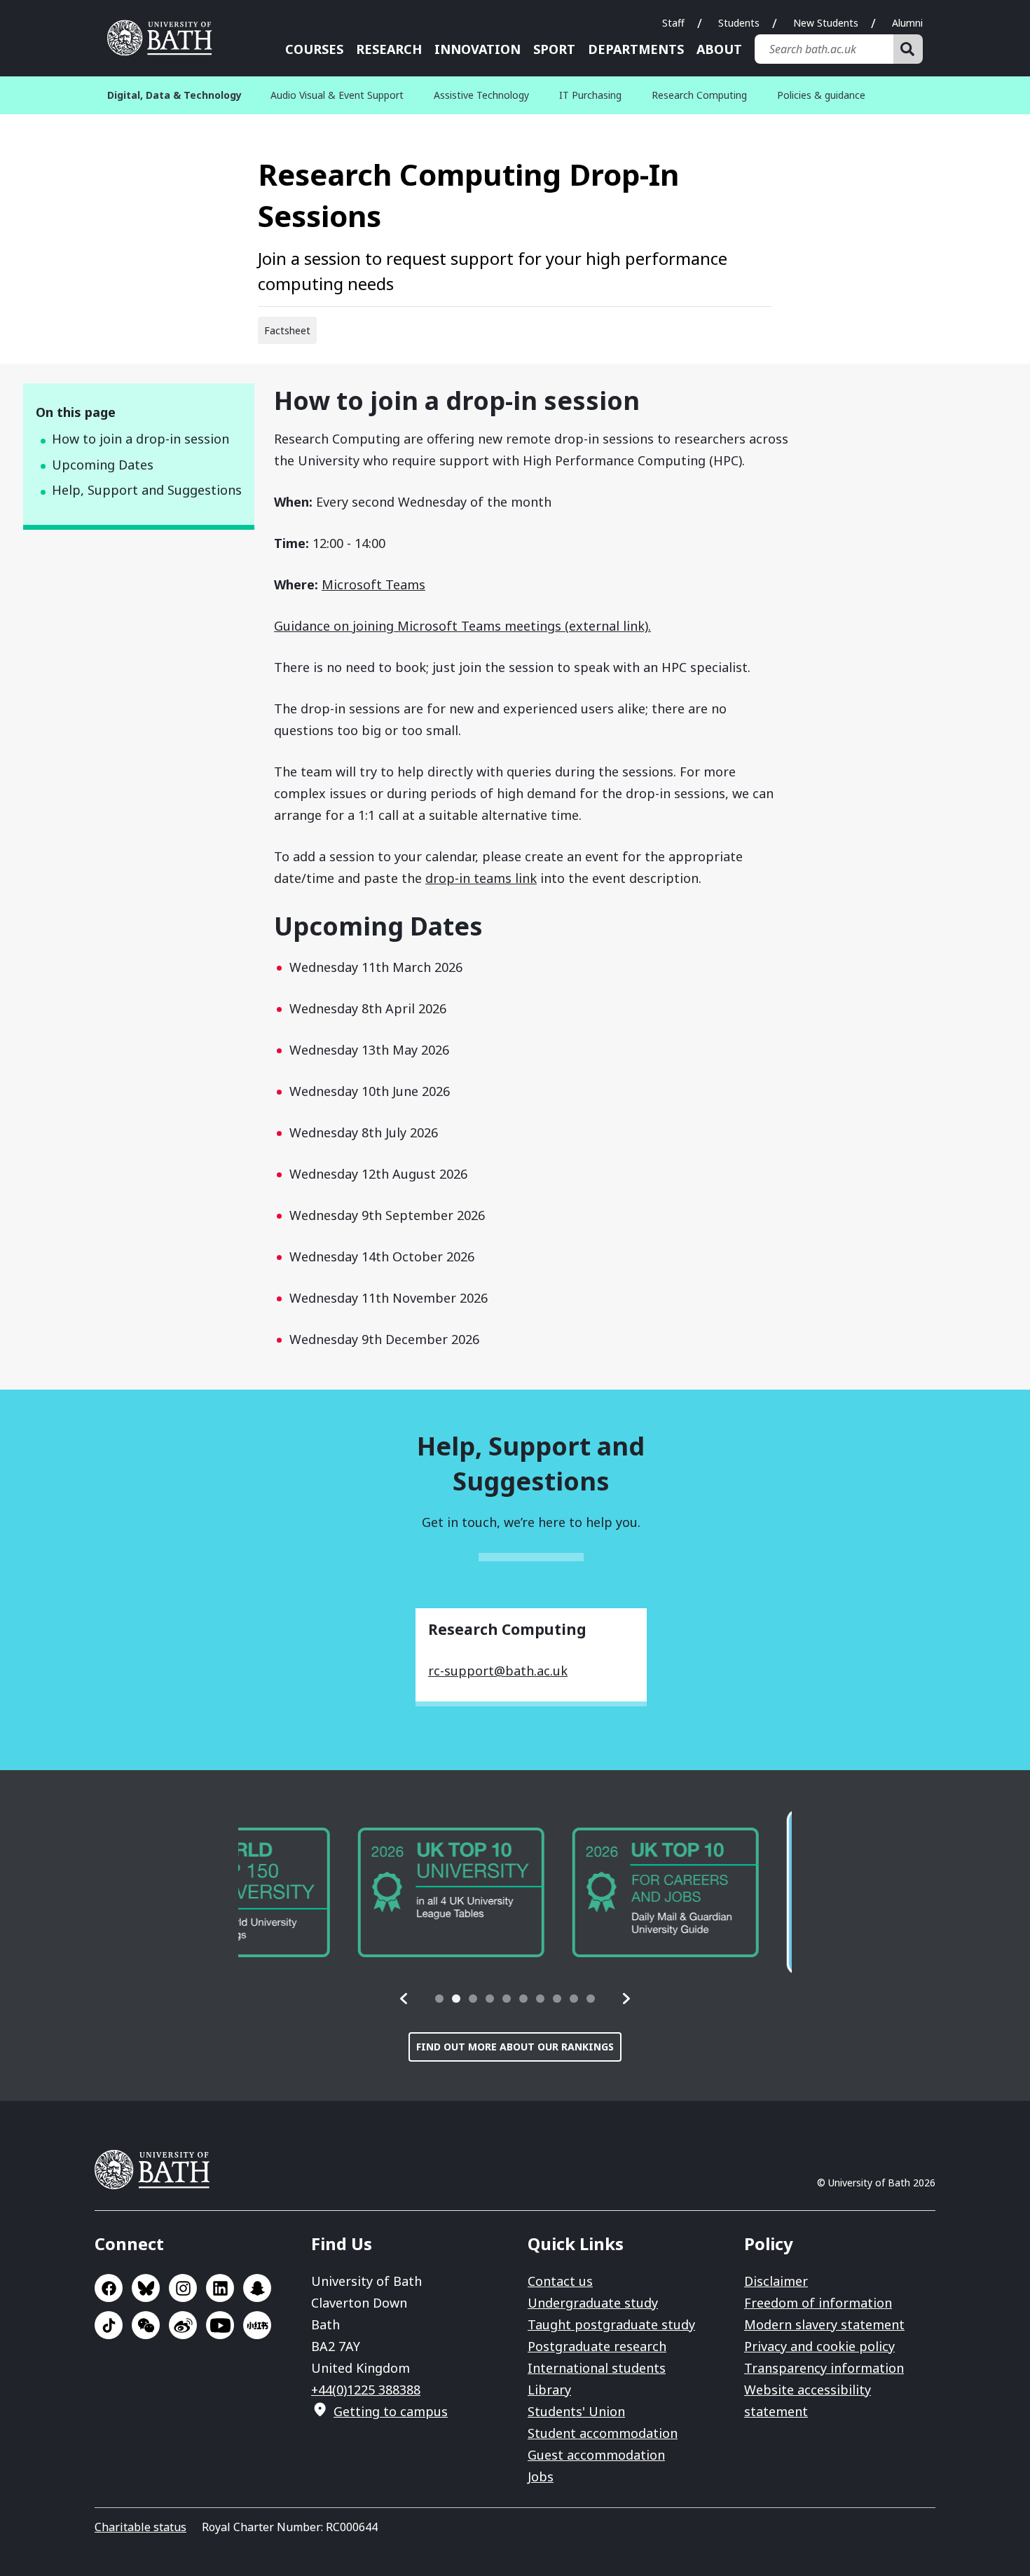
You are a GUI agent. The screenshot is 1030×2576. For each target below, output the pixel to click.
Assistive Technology (481, 95)
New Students (826, 23)
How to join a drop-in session (140, 439)
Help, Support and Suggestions (147, 490)
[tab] (439, 1999)
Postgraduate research (597, 2346)
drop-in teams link (481, 878)
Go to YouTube (220, 2325)
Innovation (478, 49)
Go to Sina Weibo (183, 2325)
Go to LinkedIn (220, 2288)
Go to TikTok (109, 2325)
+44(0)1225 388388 (366, 2390)
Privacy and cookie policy (819, 2346)
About (719, 49)
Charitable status (140, 2527)
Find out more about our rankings (515, 2047)
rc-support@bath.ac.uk (498, 1671)
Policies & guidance (821, 95)
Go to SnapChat (257, 2288)
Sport (554, 49)
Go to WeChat (146, 2325)
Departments (636, 49)
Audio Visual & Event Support (337, 95)
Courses (314, 49)
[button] (404, 1999)
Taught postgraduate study (611, 2324)
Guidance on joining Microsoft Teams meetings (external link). (462, 626)
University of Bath (165, 38)
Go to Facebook (109, 2288)
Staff (673, 23)
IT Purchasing (590, 95)
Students (739, 23)
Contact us (560, 2281)
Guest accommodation (596, 2455)
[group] (331, 1892)
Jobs (541, 2476)
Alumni (907, 23)
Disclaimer (776, 2281)
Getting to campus (391, 2411)
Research (389, 49)
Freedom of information (818, 2303)
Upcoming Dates (103, 465)
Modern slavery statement (824, 2324)
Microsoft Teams (373, 584)
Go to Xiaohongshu (257, 2325)
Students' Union (576, 2411)
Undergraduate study (593, 2303)
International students (597, 2368)
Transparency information (824, 2368)
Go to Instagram (183, 2288)
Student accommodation (603, 2433)
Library (549, 2390)
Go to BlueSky (146, 2288)
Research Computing (699, 95)
